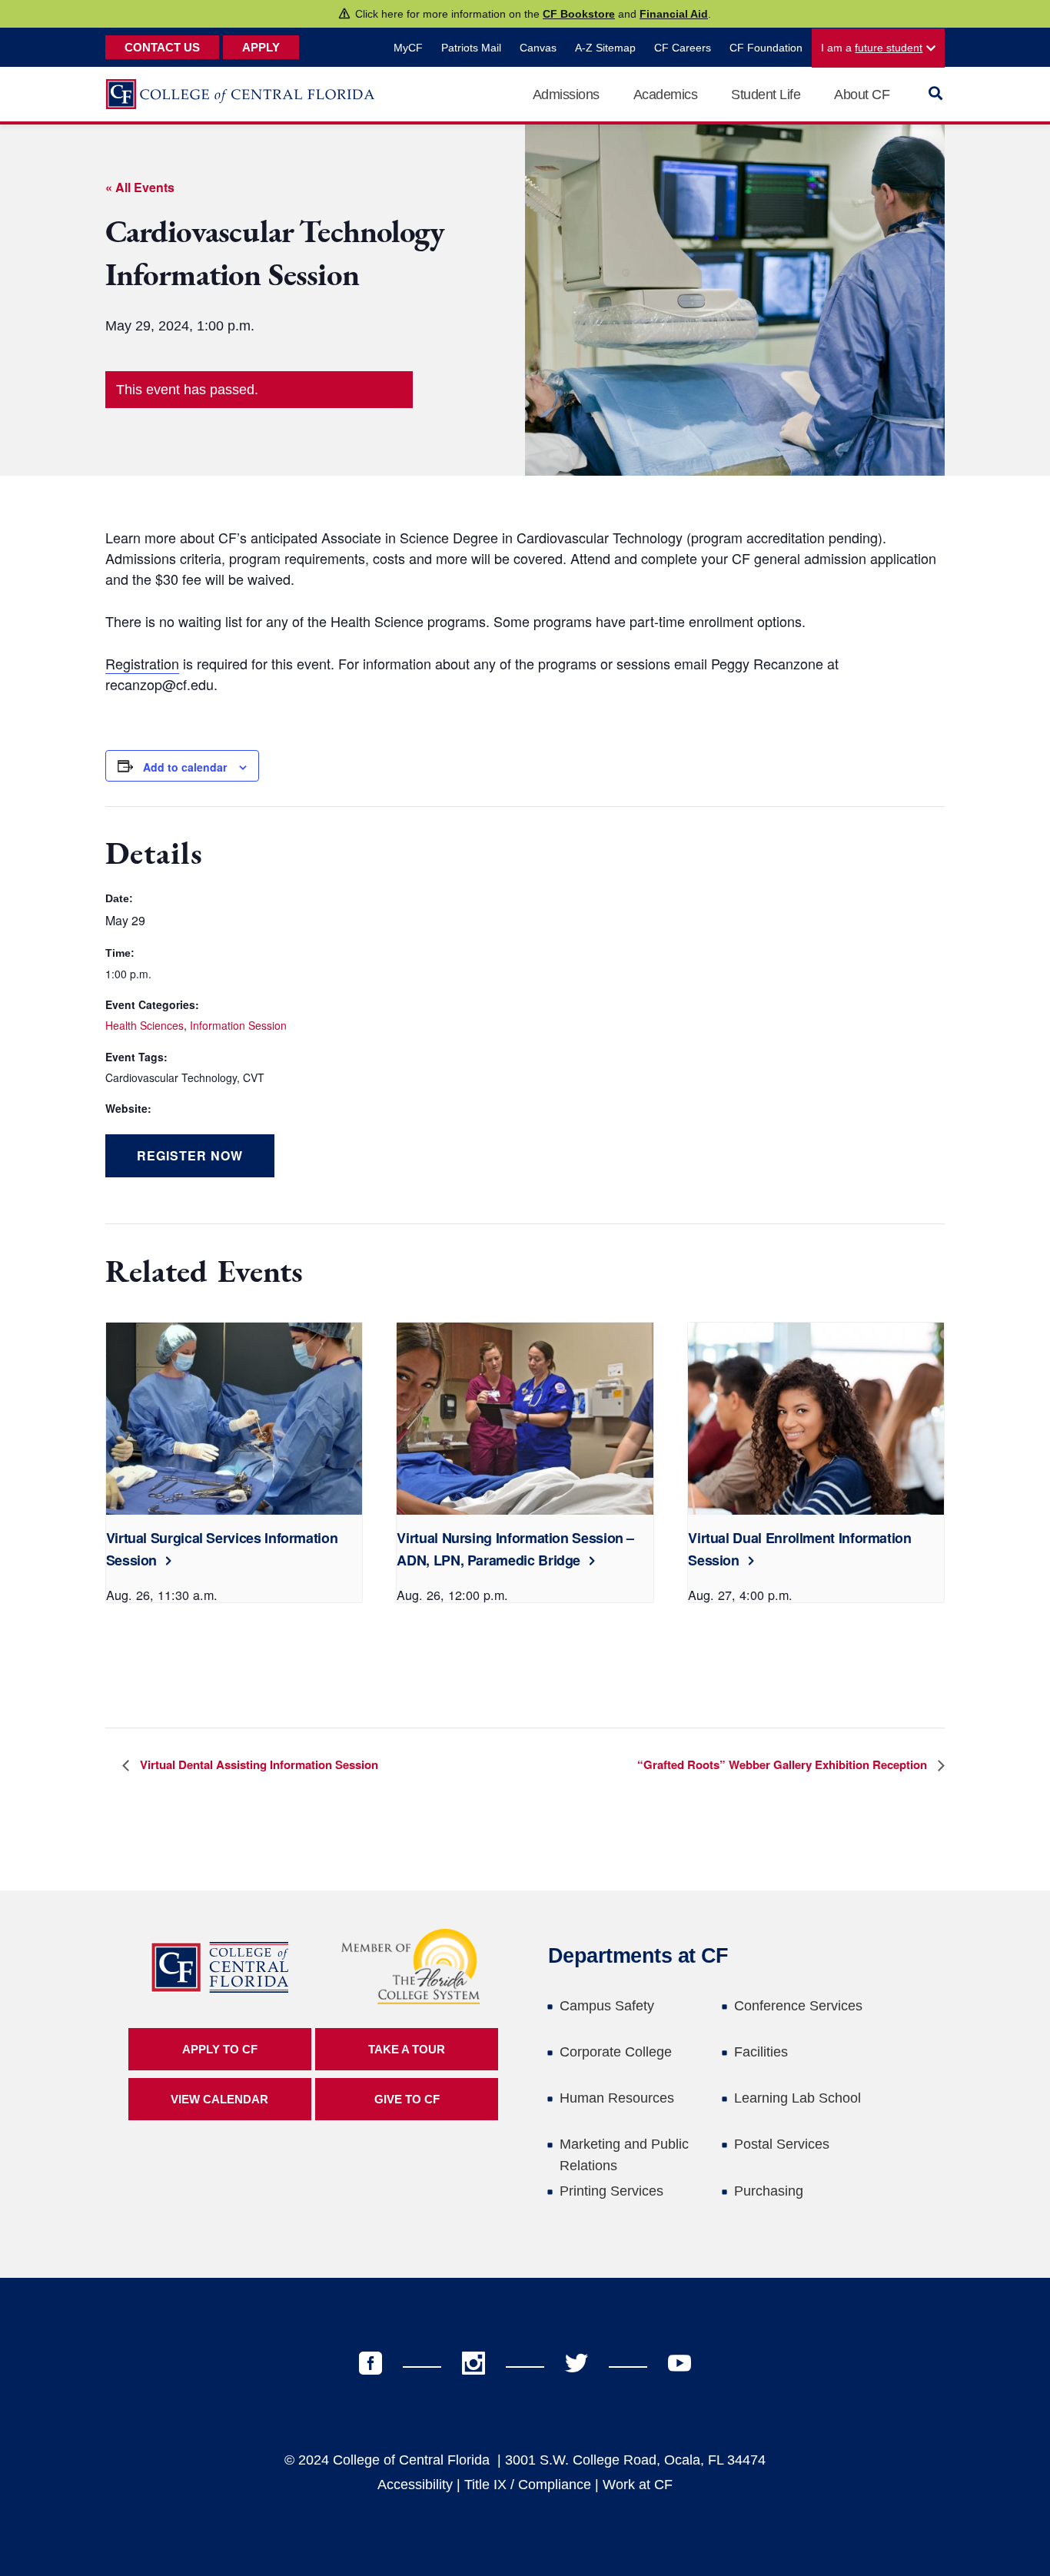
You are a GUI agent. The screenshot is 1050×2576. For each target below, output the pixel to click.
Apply (261, 47)
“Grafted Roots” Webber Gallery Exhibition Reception (784, 1764)
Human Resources (617, 2098)
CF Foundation (766, 48)
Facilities (761, 2052)
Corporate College (616, 2052)
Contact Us (162, 47)
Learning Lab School (797, 2098)
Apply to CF (220, 2049)
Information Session (238, 1025)
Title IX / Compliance (528, 2485)
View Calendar (219, 2099)
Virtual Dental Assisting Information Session (258, 1764)
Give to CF (407, 2099)
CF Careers (683, 48)
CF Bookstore (579, 14)
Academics (666, 95)
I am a (872, 48)
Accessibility (415, 2485)
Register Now (190, 1155)
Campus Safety (607, 2006)
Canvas (538, 48)
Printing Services (611, 2191)
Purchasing (769, 2191)
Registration (142, 663)
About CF (862, 95)
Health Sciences (145, 1025)
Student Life (766, 95)
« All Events (140, 187)
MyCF (408, 48)
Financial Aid (674, 14)
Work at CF (638, 2485)
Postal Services (782, 2144)
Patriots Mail (471, 48)
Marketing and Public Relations (624, 2155)
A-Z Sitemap (605, 48)
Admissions (566, 95)
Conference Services (798, 2006)
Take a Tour (407, 2049)
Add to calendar (185, 767)
